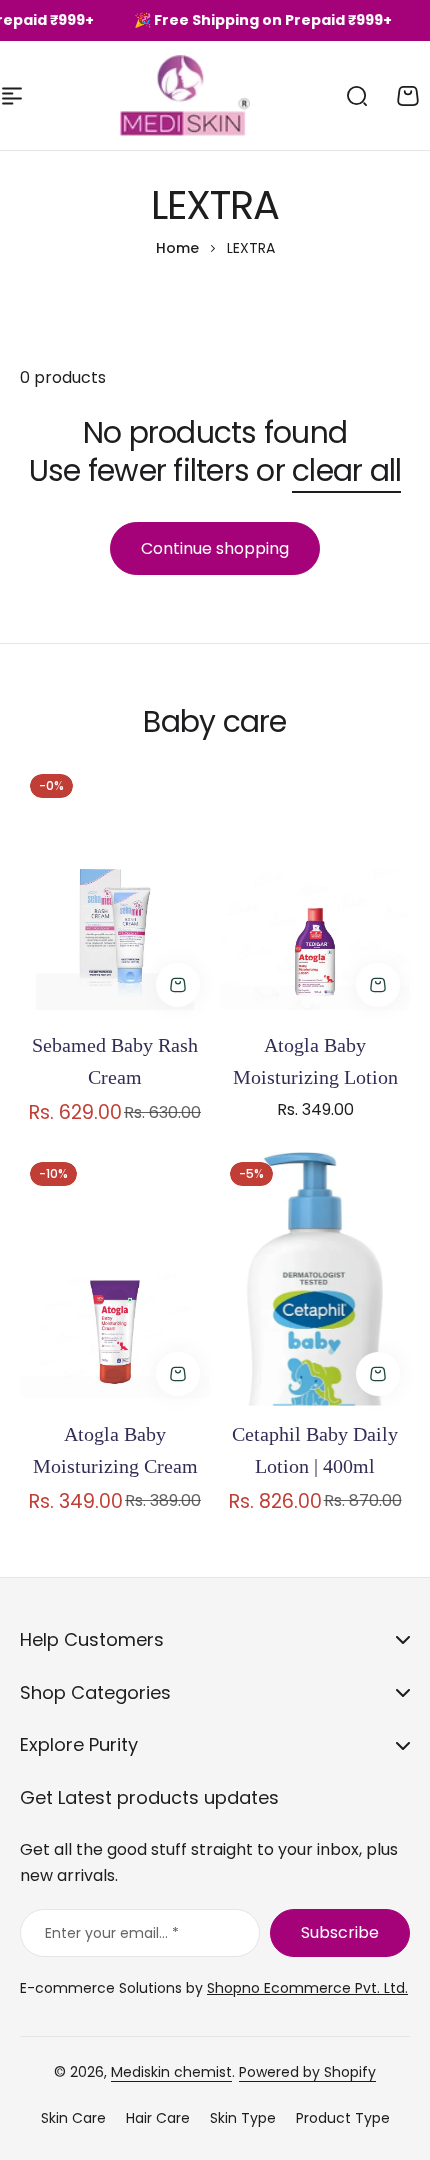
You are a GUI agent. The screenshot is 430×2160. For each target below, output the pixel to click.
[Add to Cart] (178, 985)
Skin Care (73, 2118)
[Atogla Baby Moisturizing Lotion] (315, 890)
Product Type (343, 2118)
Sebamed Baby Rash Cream (115, 1061)
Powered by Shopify (307, 2072)
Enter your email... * (112, 1933)
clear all (346, 470)
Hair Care (158, 2118)
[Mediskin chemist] (147, 95)
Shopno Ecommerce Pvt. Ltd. (307, 1988)
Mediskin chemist (171, 2072)
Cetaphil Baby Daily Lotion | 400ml (315, 1450)
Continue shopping (215, 548)
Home (177, 248)
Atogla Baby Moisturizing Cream (115, 1450)
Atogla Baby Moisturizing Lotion (315, 1061)
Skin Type (243, 2118)
